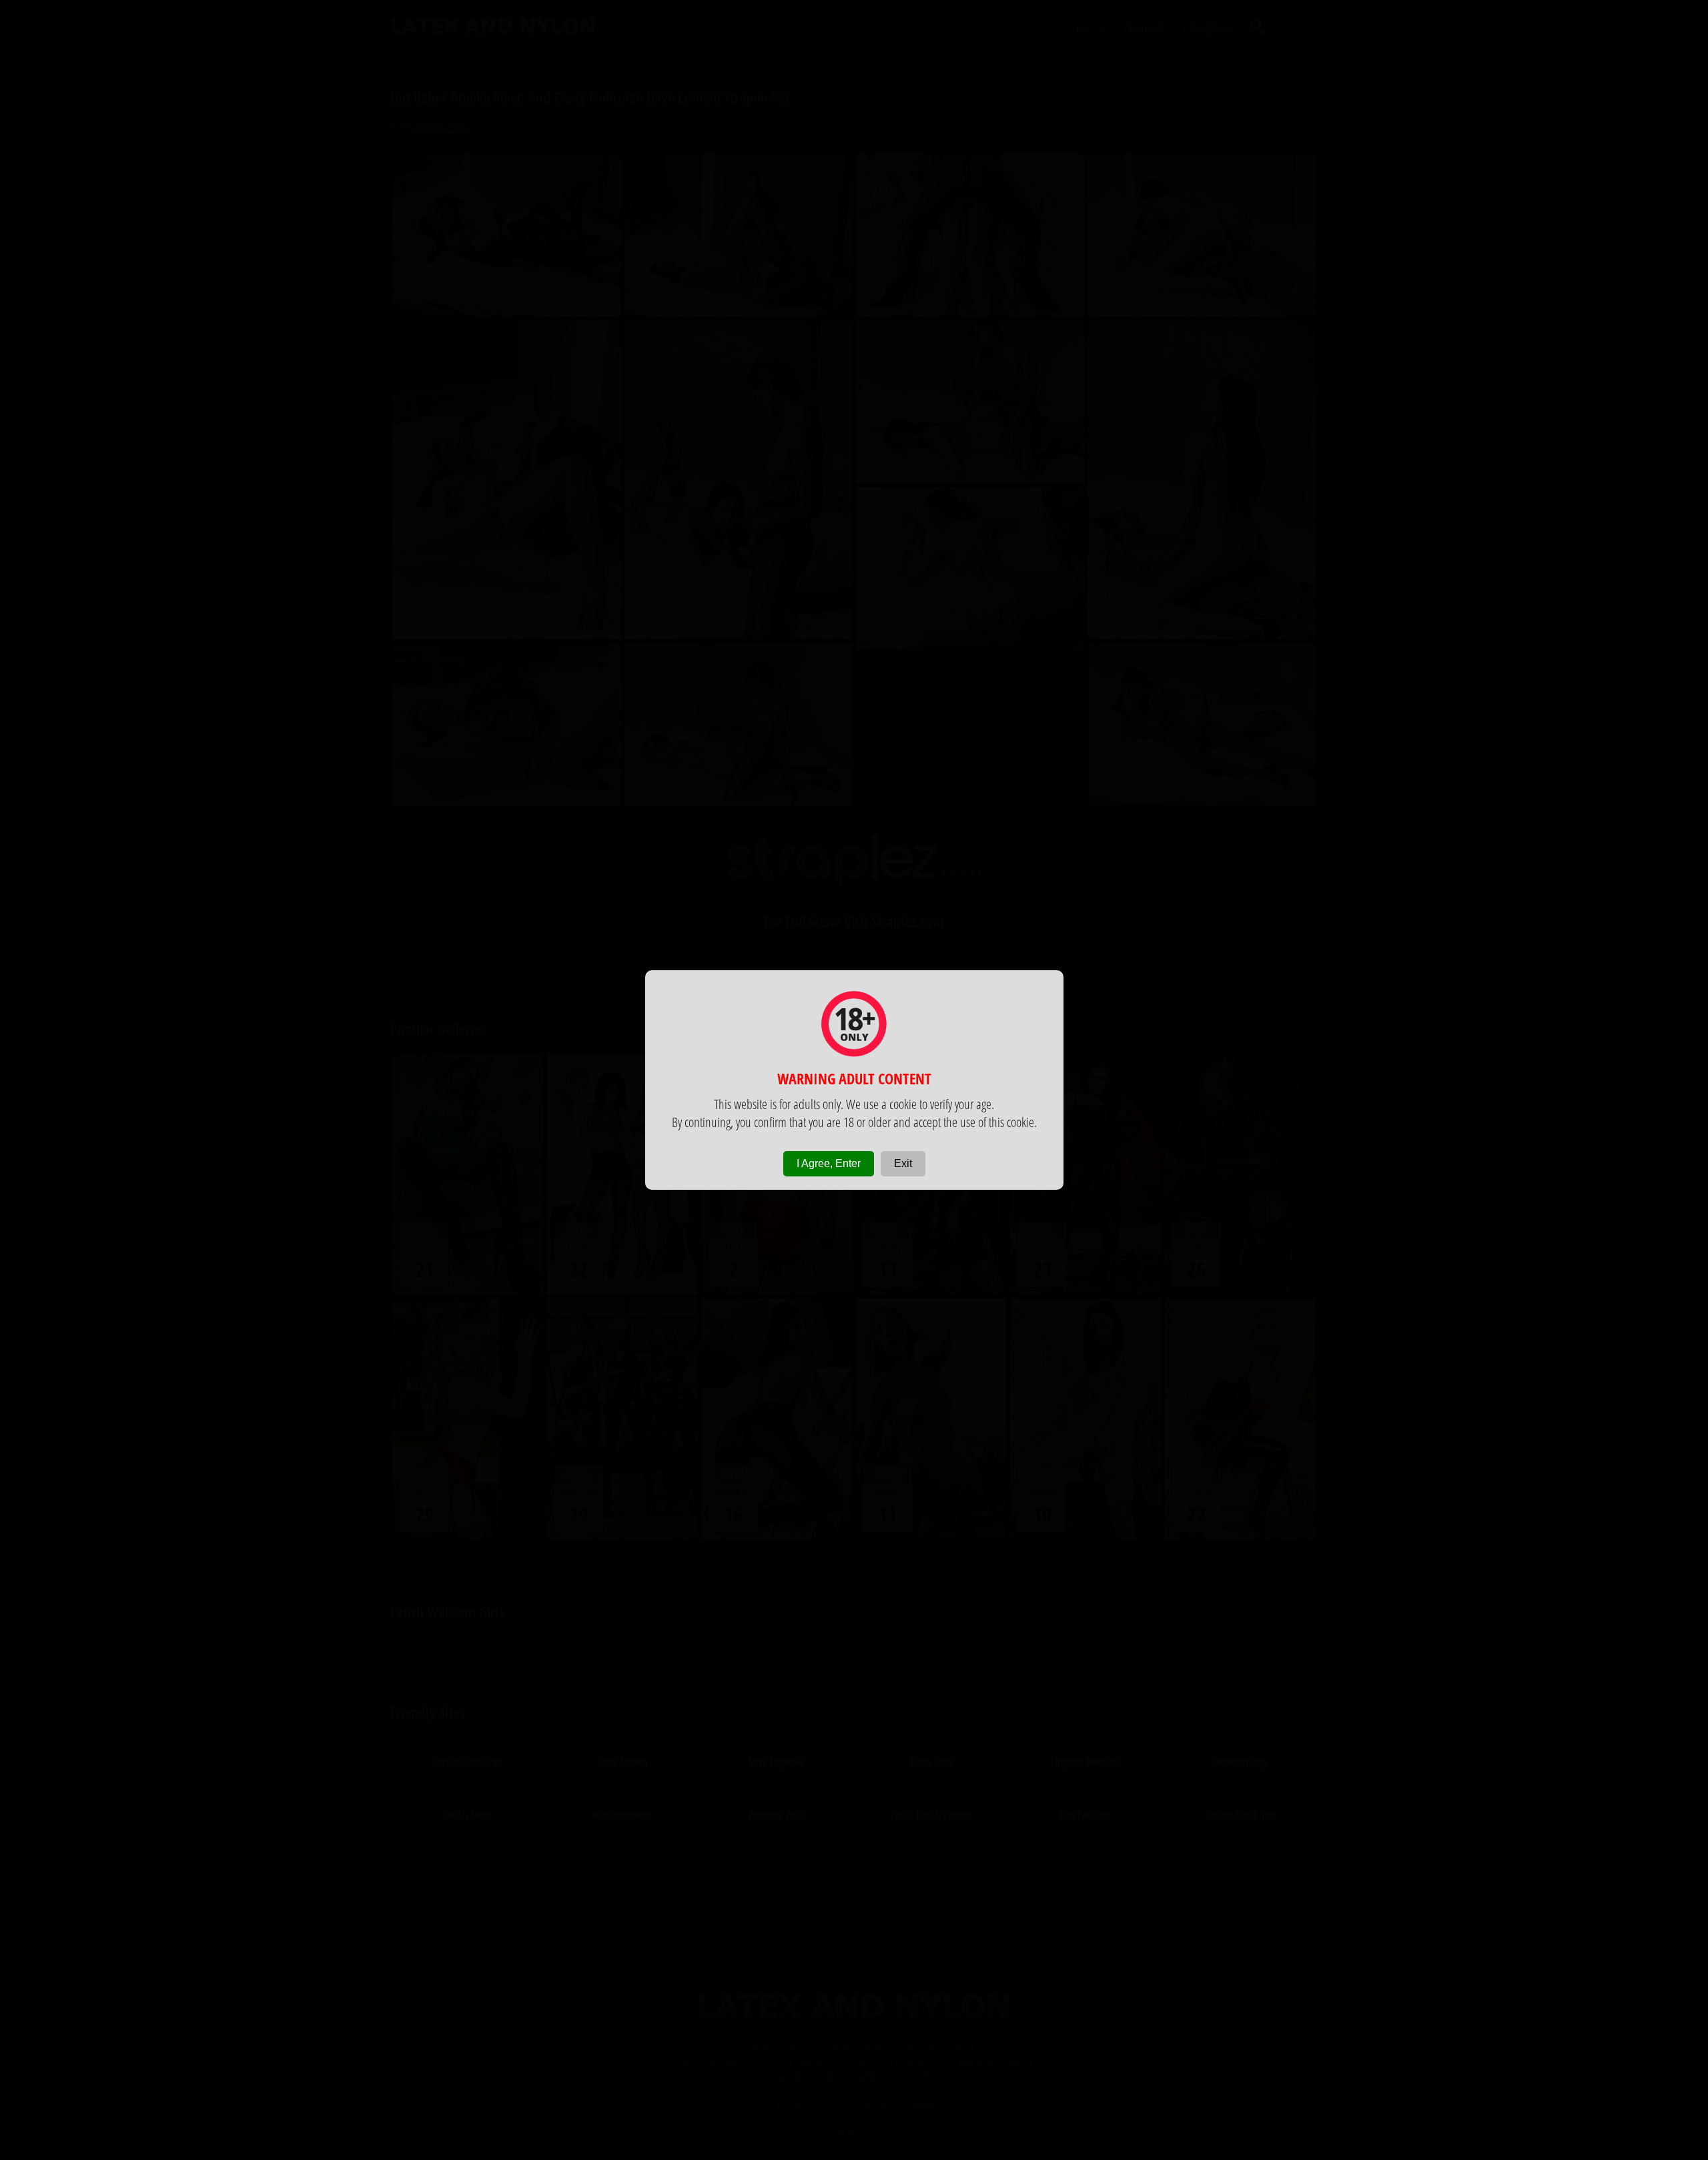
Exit (903, 1163)
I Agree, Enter (829, 1163)
